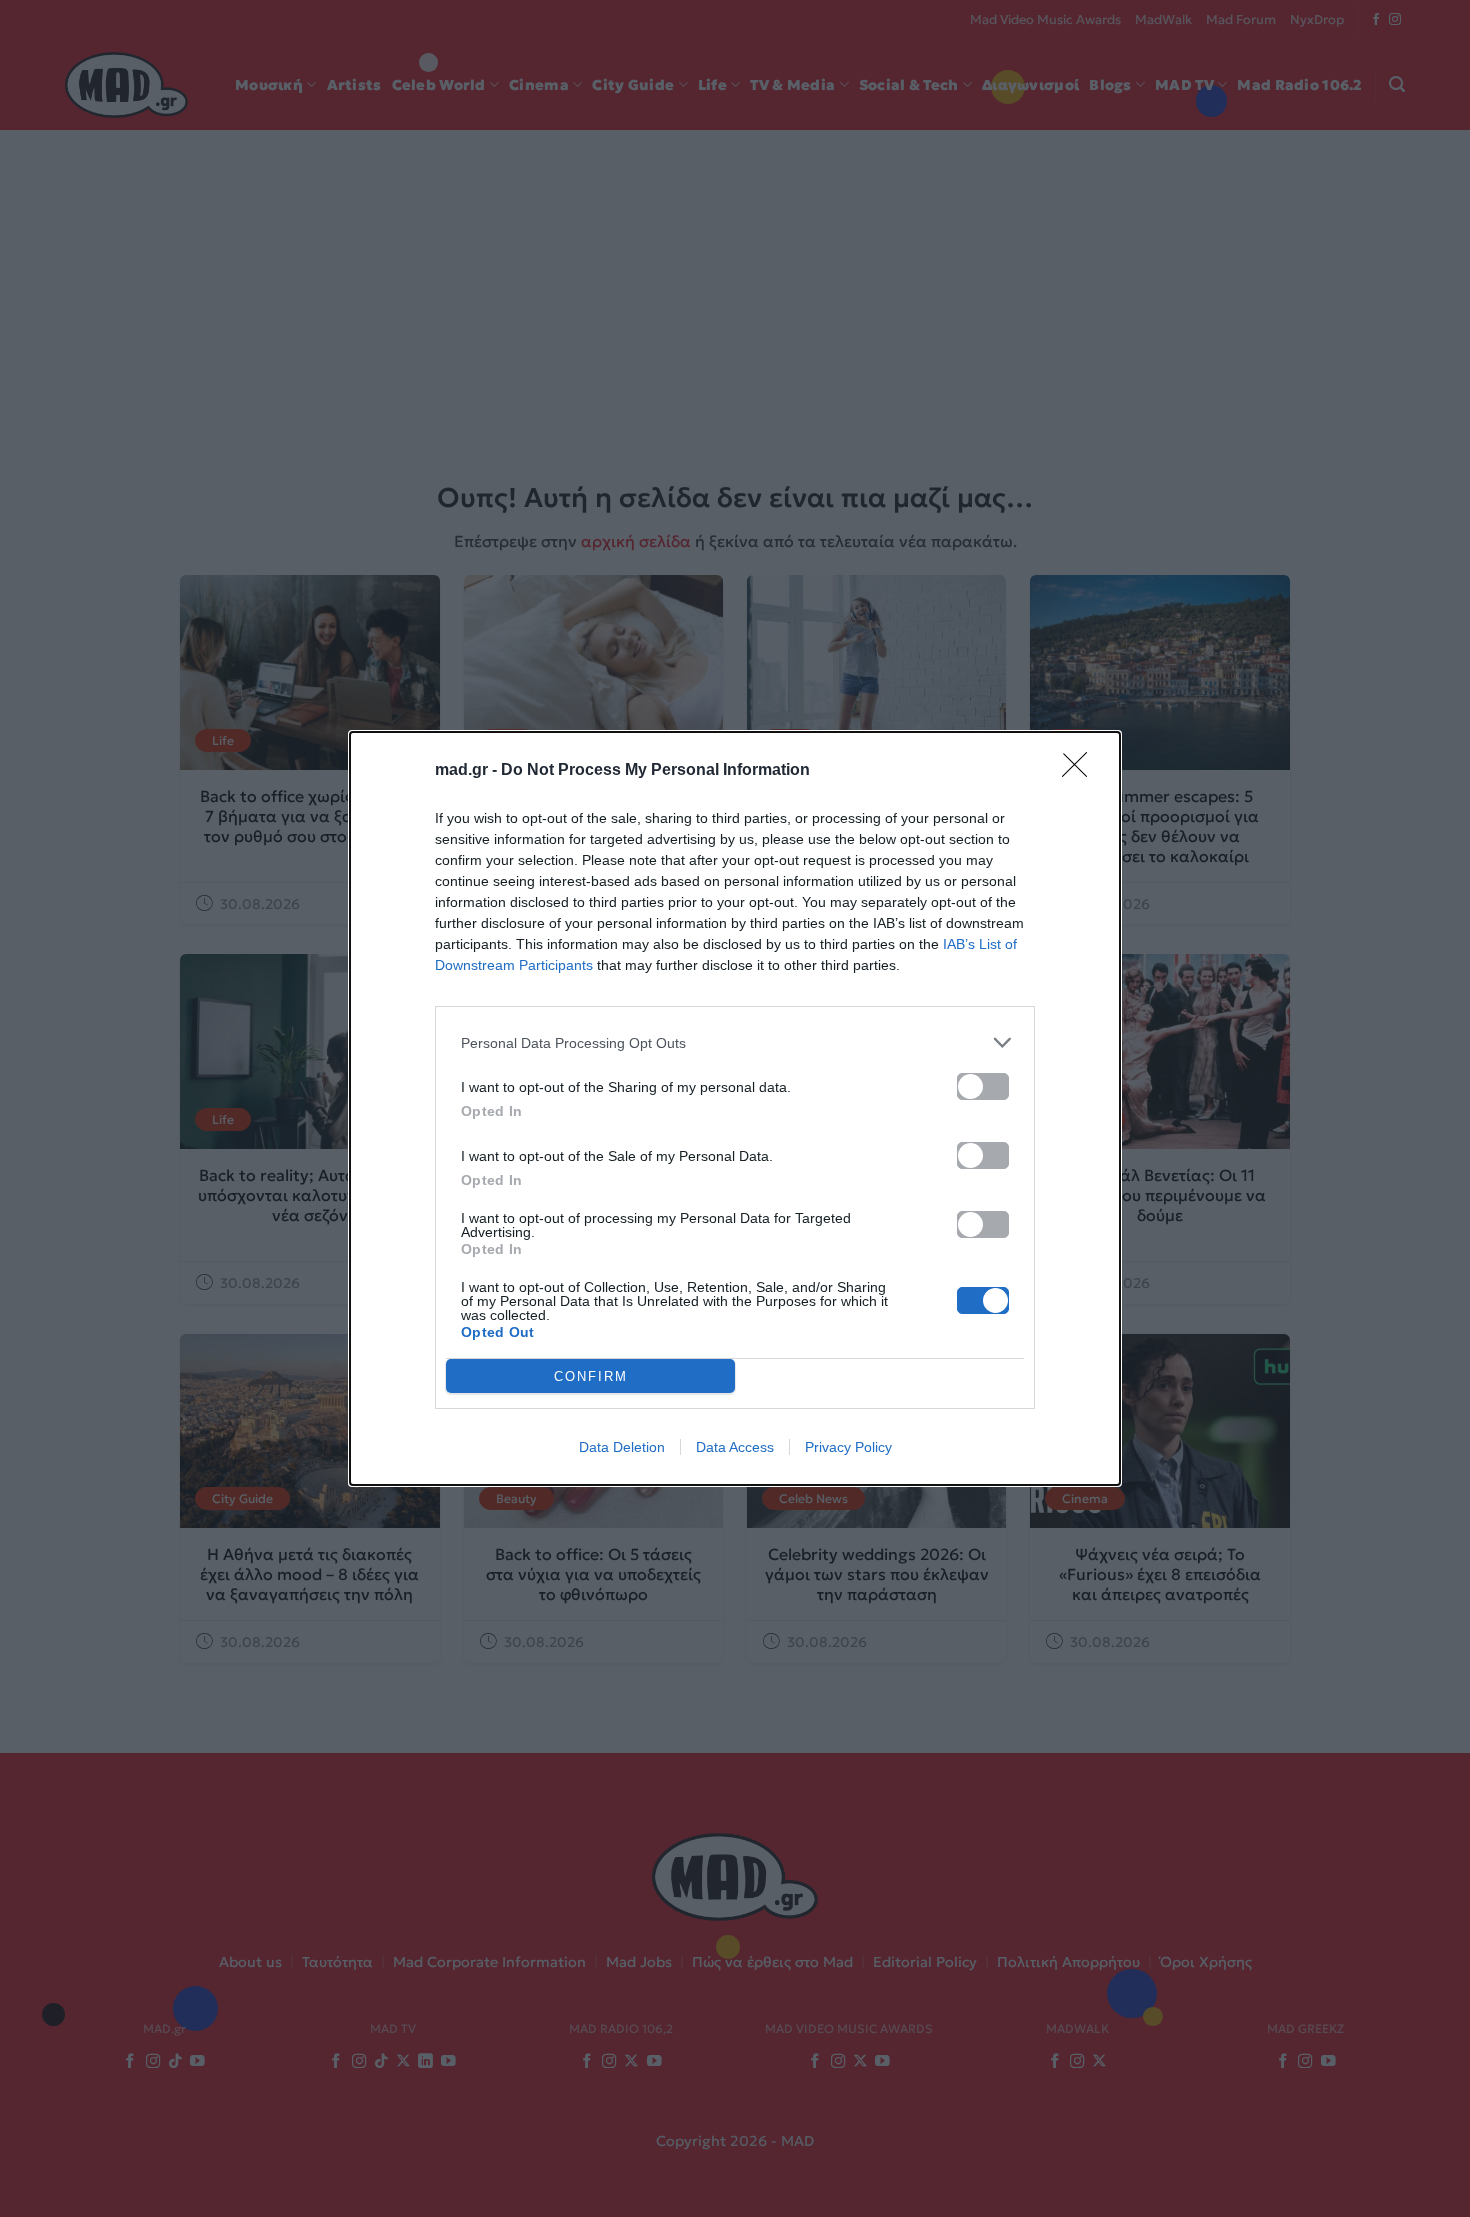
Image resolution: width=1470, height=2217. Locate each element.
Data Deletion (622, 1447)
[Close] (1081, 771)
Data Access (735, 1447)
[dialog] (735, 1108)
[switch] (983, 1086)
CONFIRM (591, 1376)
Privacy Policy (848, 1447)
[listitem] (735, 1042)
